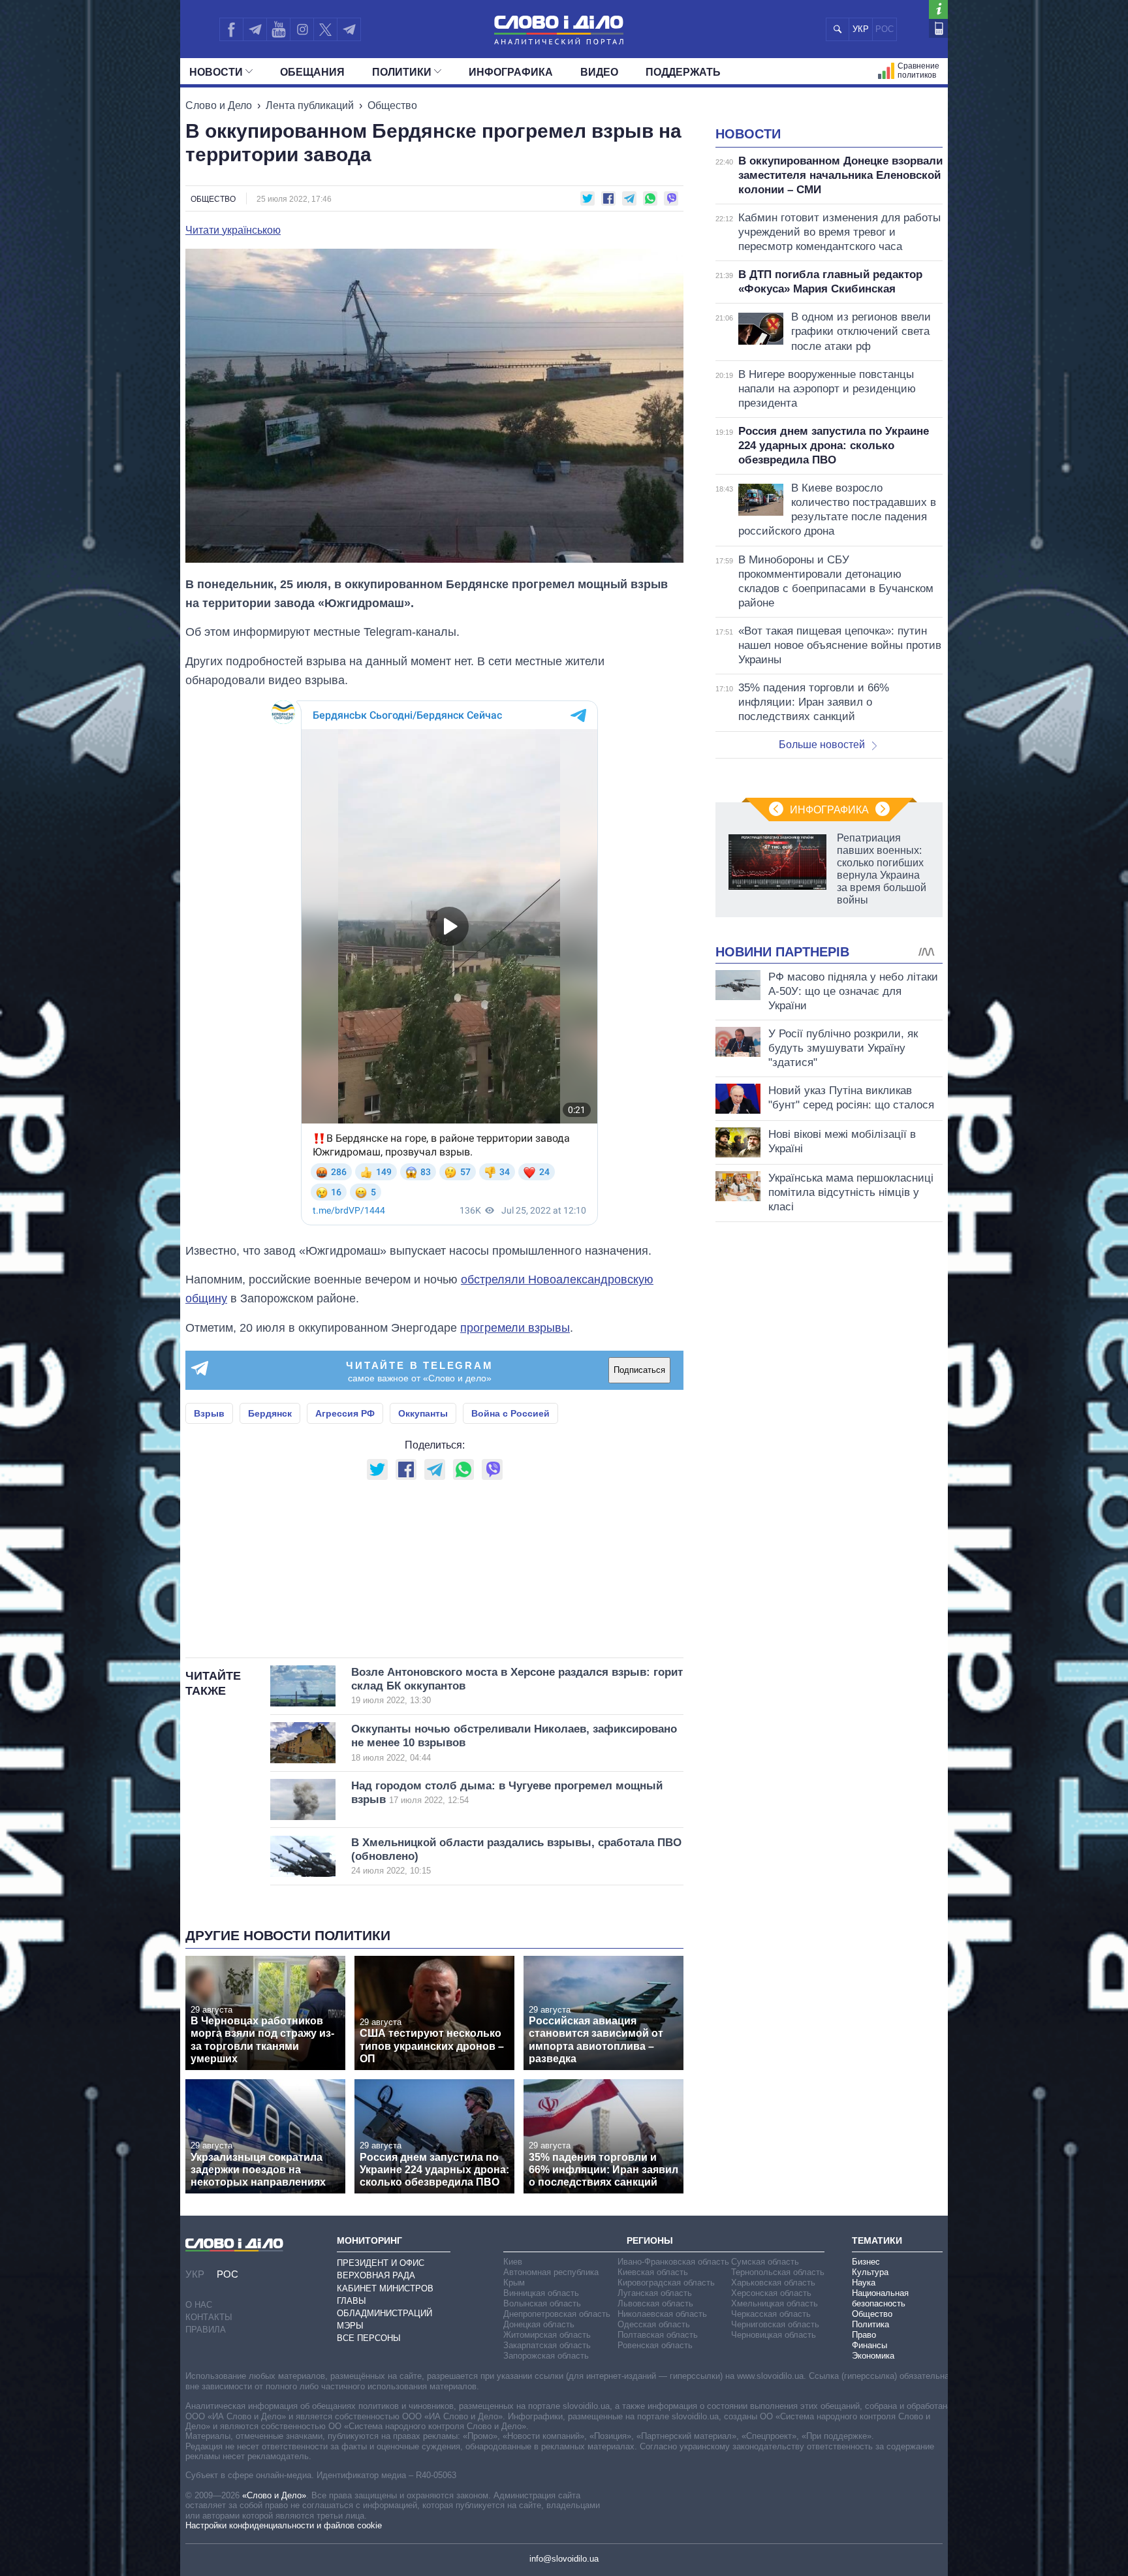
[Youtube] (278, 29)
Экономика (873, 2356)
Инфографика (511, 72)
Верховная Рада (376, 2275)
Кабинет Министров (385, 2288)
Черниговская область (775, 2324)
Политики (402, 72)
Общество (392, 105)
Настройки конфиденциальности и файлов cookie (284, 2525)
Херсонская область (771, 2293)
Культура (870, 2272)
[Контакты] (938, 28)
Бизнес (866, 2262)
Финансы (869, 2345)
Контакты (209, 2317)
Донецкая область (539, 2324)
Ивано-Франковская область (673, 2262)
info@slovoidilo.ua (564, 2559)
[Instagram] (302, 29)
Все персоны (369, 2338)
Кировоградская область (666, 2283)
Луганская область (655, 2293)
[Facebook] (231, 29)
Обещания (312, 72)
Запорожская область (546, 2356)
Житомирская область (547, 2335)
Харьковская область (773, 2283)
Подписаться (639, 1370)
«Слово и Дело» (274, 2495)
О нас (199, 2305)
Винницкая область (541, 2293)
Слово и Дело (219, 105)
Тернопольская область (778, 2272)
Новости (216, 72)
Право (864, 2335)
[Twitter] (325, 29)
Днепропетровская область (557, 2314)
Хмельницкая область (775, 2303)
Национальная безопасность (880, 2298)
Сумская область (765, 2262)
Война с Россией (510, 1413)
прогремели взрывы (515, 1328)
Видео (599, 72)
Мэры (350, 2326)
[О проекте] (938, 9)
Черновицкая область (774, 2335)
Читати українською (233, 230)
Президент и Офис (381, 2263)
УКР (861, 29)
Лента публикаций (310, 105)
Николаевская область (662, 2314)
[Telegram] (255, 29)
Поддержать (683, 72)
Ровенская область (655, 2345)
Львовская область (655, 2303)
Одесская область (654, 2324)
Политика (870, 2324)
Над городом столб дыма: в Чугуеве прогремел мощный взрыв (507, 1793)
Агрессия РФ (345, 1413)
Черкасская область (771, 2314)
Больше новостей (822, 745)
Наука (864, 2283)
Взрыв (209, 1413)
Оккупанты (423, 1413)
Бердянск (270, 1413)
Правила (206, 2330)
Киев (513, 2262)
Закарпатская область (547, 2345)
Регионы (650, 2240)
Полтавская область (658, 2335)
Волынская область (542, 2303)
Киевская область (653, 2272)
